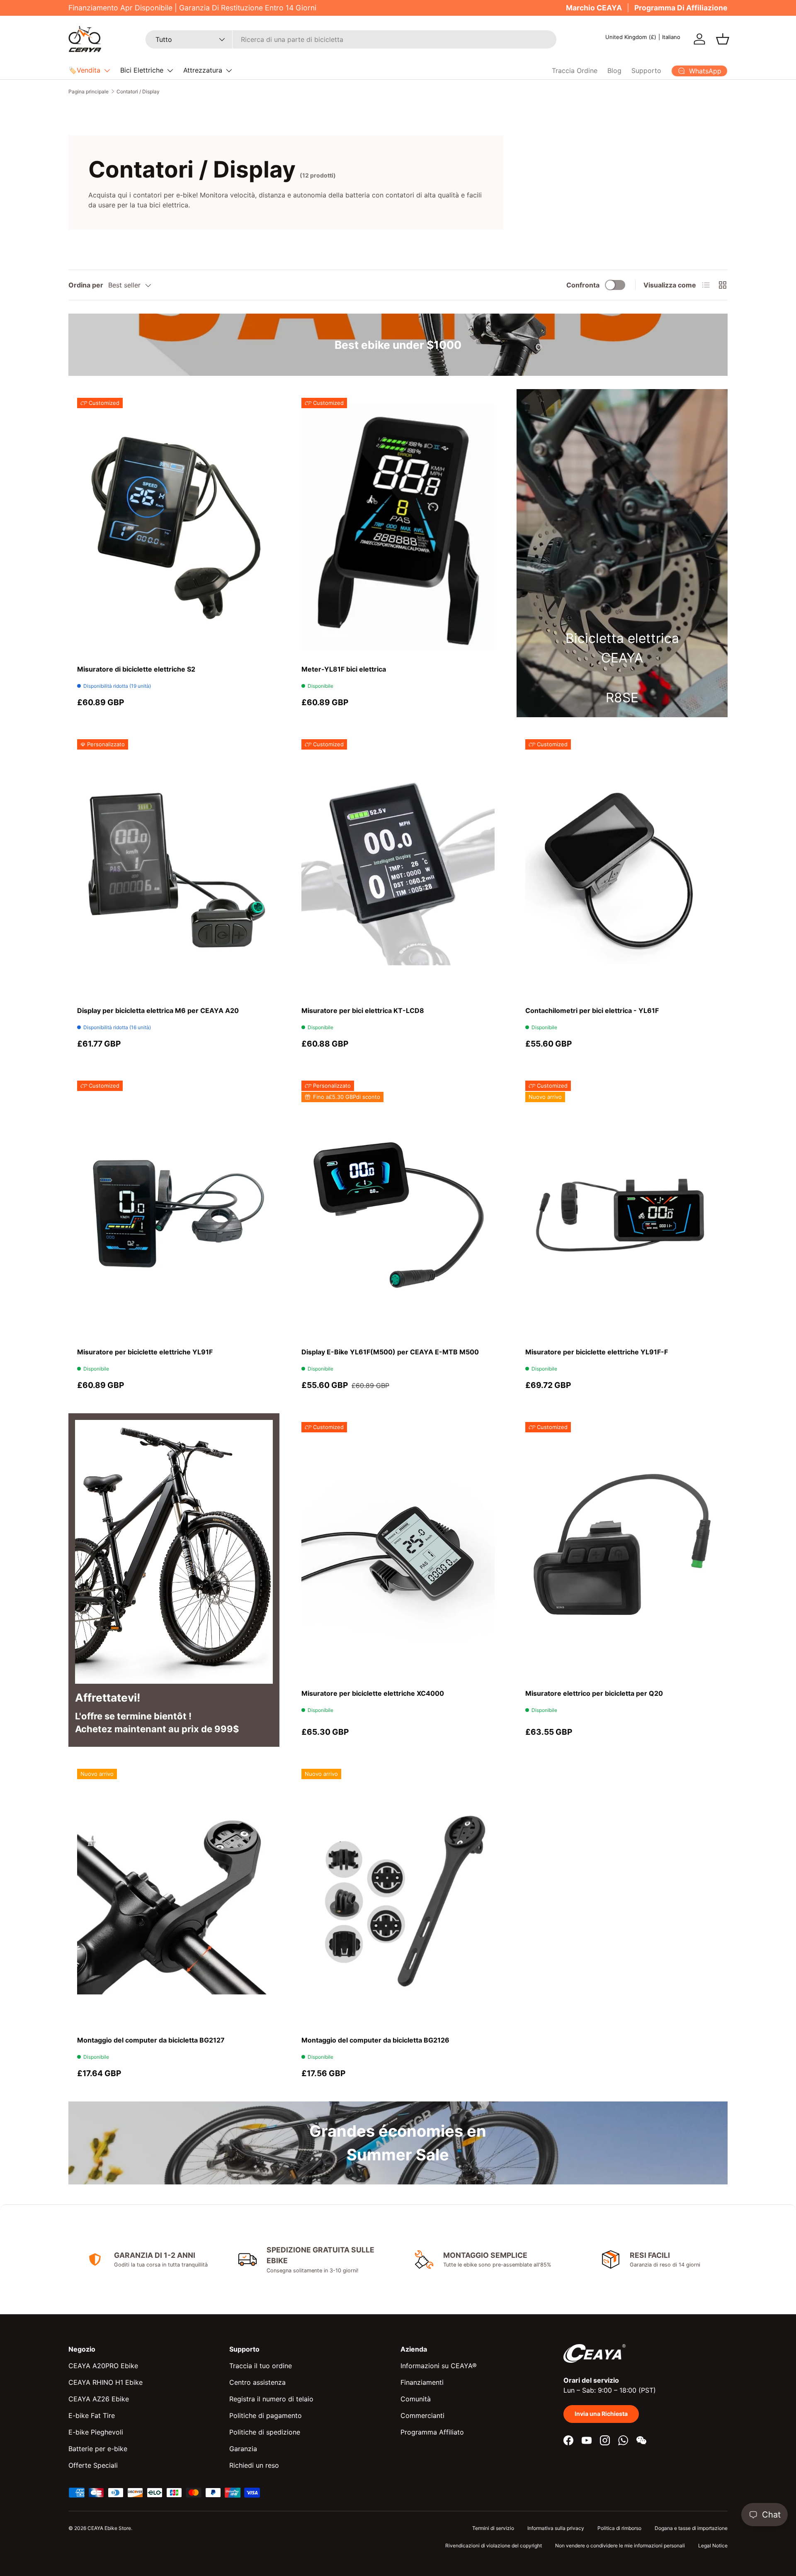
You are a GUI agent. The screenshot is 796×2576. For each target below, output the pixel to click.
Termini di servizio (493, 2528)
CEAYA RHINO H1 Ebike (106, 2382)
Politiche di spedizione (265, 2432)
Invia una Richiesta (601, 2414)
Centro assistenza (257, 2382)
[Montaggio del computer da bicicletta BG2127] (174, 1898)
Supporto (646, 71)
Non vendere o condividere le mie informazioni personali (620, 2546)
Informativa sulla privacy (556, 2528)
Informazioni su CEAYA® (439, 2366)
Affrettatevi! (108, 1697)
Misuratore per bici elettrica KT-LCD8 (363, 1010)
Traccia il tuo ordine (261, 2366)
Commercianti (422, 2415)
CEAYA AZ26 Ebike (99, 2399)
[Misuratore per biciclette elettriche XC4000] (398, 1551)
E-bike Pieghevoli (96, 2432)
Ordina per (86, 285)
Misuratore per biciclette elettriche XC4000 (373, 1693)
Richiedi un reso (254, 2465)
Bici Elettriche (142, 70)
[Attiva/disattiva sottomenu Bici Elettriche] (170, 71)
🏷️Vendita (84, 70)
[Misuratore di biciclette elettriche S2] (174, 527)
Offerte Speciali (93, 2465)
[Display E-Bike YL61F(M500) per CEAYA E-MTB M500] (398, 1210)
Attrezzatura (203, 70)
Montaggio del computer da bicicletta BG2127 (151, 2040)
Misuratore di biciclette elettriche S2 (136, 669)
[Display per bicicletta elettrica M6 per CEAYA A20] (174, 868)
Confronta (583, 285)
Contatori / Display (138, 91)
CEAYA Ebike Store (109, 2528)
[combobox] (351, 39)
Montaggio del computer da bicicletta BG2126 (375, 2040)
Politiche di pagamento (266, 2415)
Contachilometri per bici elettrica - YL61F (592, 1010)
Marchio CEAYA (594, 8)
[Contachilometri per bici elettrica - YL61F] (622, 868)
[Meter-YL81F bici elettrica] (398, 527)
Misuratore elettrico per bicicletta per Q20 (594, 1693)
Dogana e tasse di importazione (691, 2528)
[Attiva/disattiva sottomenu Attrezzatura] (229, 71)
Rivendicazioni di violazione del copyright (494, 2546)
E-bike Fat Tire (92, 2415)
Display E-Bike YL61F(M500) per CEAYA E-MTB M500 (390, 1352)
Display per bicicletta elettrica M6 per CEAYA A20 (158, 1010)
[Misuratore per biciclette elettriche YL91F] (174, 1210)
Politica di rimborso (619, 2528)
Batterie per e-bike (98, 2449)
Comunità (416, 2399)
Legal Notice (713, 2546)
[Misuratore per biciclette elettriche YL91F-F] (622, 1210)
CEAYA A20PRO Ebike (103, 2366)
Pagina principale (89, 91)
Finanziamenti (422, 2382)
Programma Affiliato (432, 2432)
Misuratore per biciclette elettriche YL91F (145, 1352)
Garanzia (243, 2449)
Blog (614, 71)
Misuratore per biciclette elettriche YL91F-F (597, 1352)
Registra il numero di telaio (271, 2399)
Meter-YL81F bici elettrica (344, 669)
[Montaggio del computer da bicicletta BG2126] (398, 1898)
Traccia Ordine (575, 71)
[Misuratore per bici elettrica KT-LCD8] (398, 868)
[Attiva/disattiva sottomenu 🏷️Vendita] (107, 71)
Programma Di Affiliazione (681, 8)
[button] (723, 39)
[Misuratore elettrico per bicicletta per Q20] (622, 1551)
